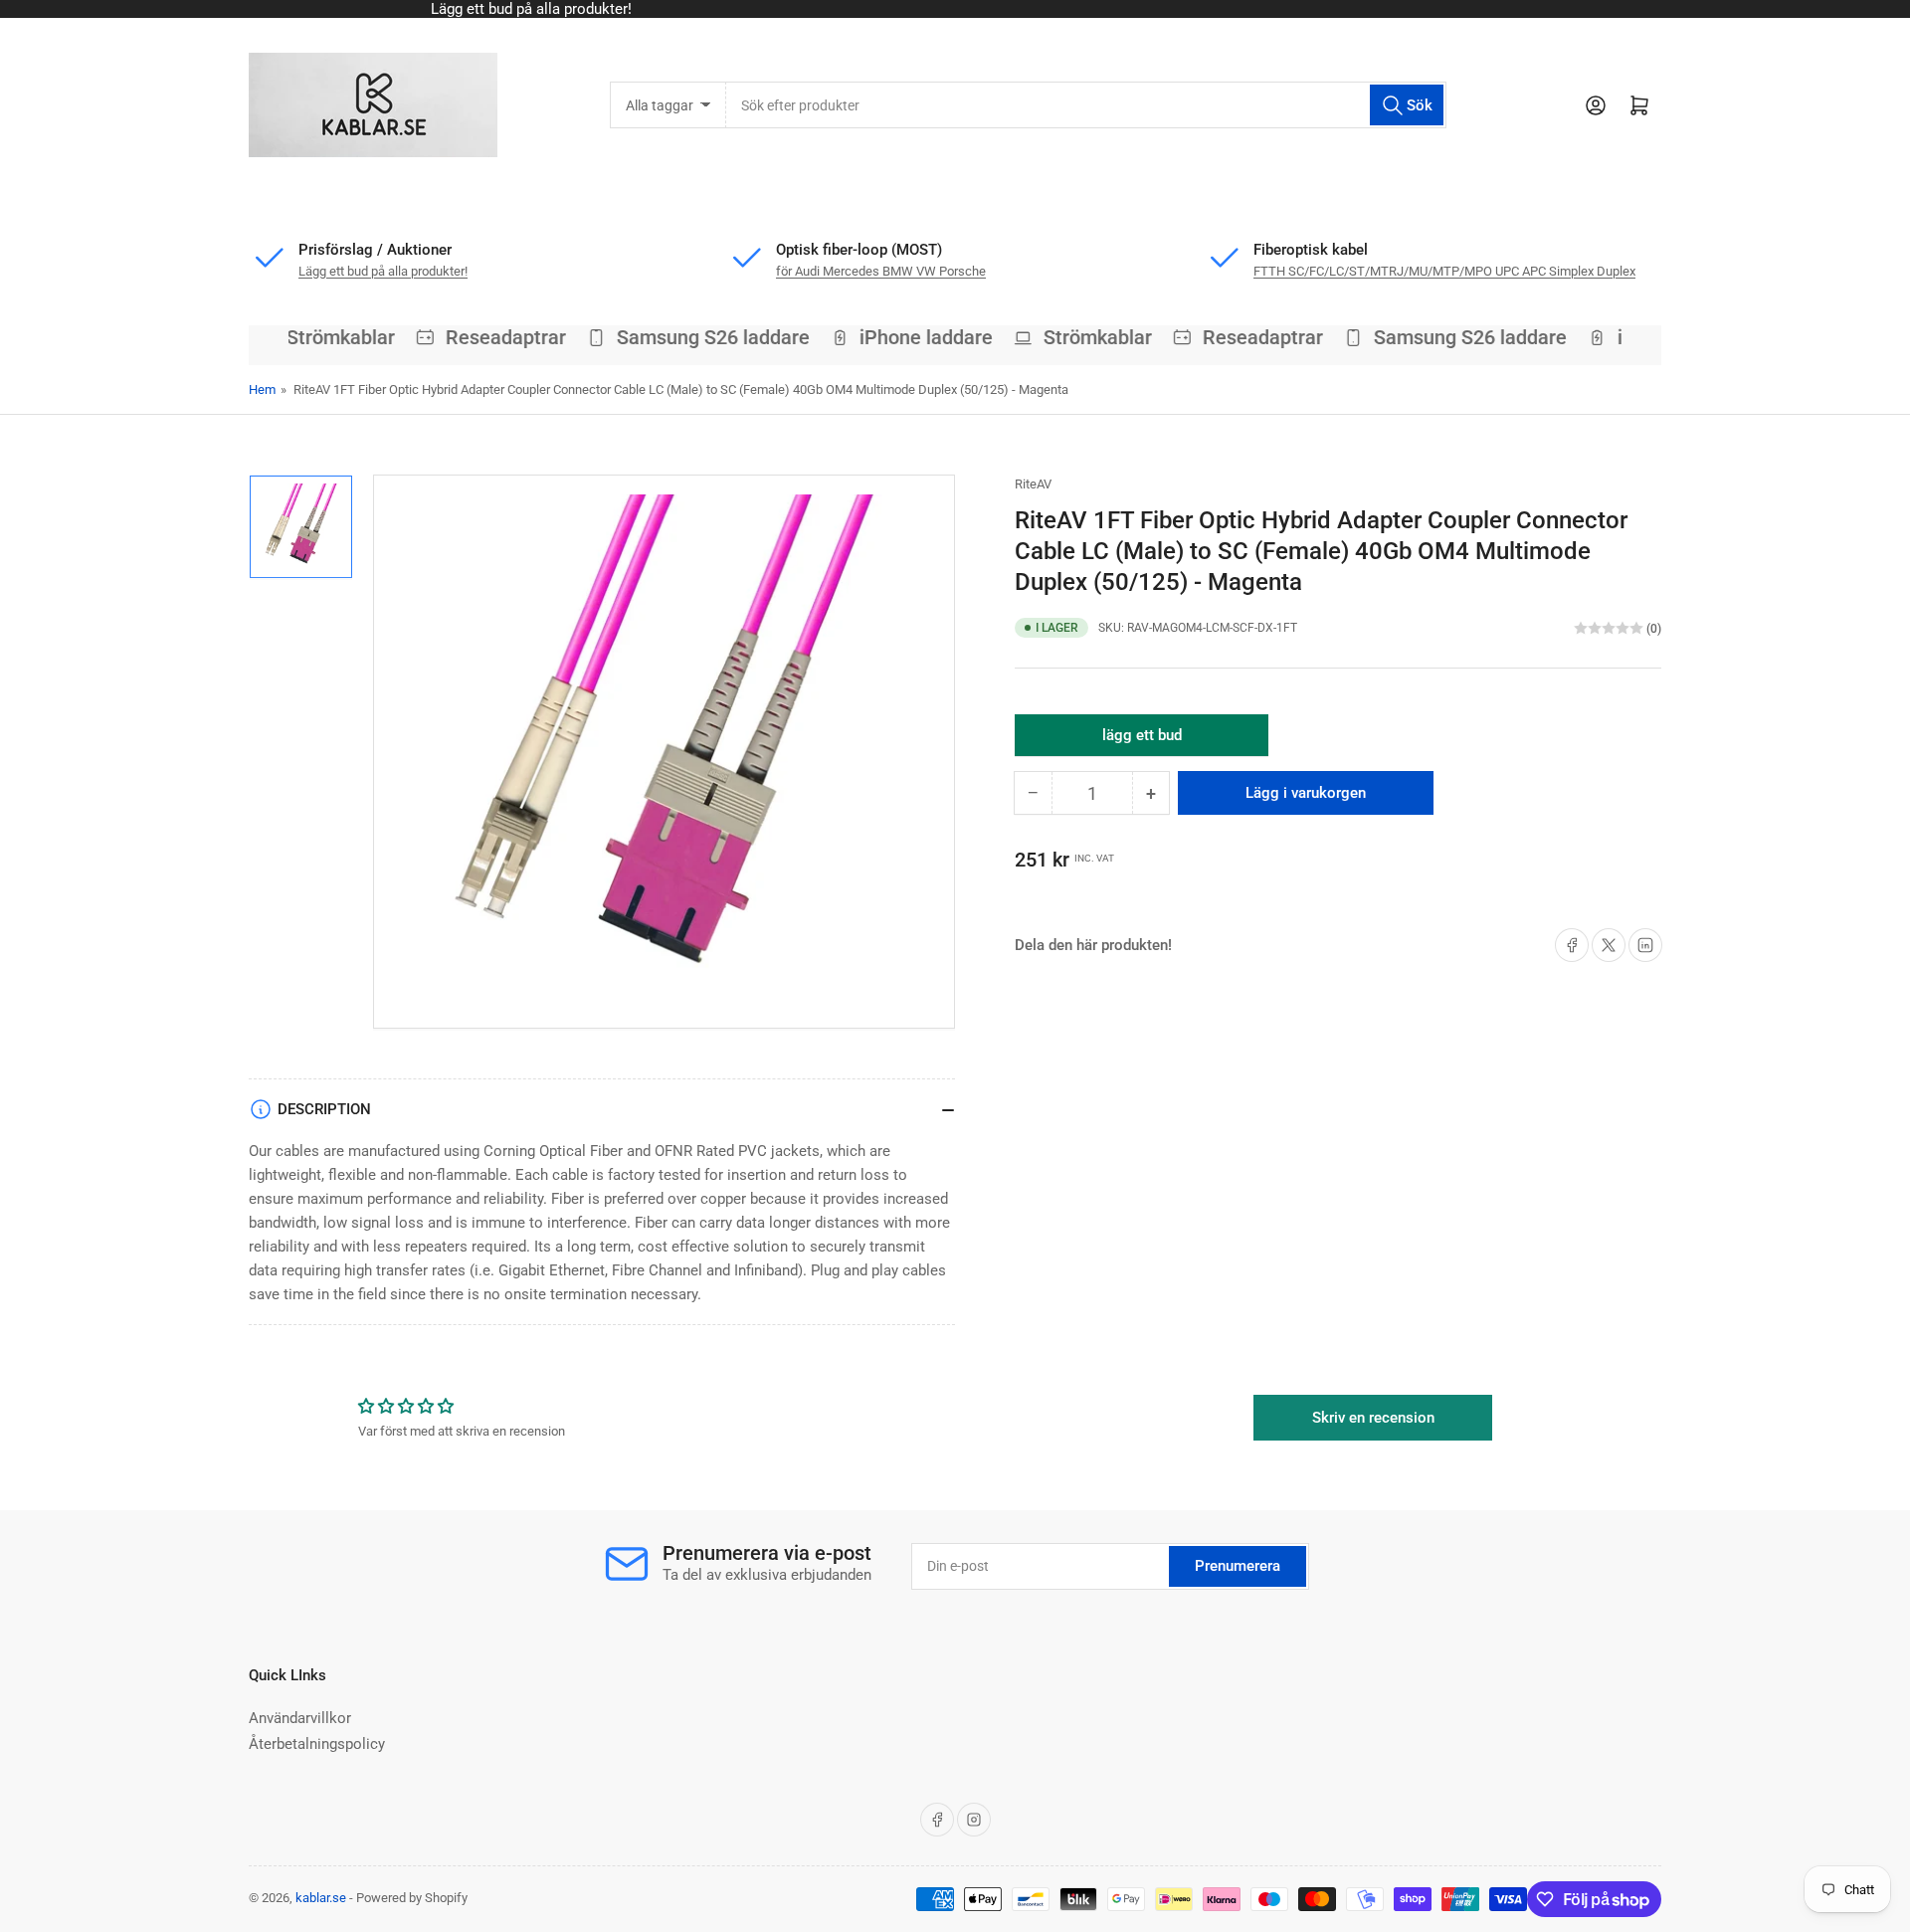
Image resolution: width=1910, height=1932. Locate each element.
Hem (262, 389)
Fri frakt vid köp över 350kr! (959, 9)
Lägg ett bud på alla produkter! (383, 271)
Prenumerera (1238, 1566)
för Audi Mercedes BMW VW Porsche (881, 271)
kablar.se (321, 1898)
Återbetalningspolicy (317, 1744)
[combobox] (1086, 105)
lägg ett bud (1142, 741)
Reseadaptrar (492, 337)
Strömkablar (327, 337)
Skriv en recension (1373, 1418)
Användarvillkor (300, 1718)
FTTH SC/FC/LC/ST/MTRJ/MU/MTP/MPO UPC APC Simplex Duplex (1444, 271)
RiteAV (1033, 484)
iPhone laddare (912, 337)
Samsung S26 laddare (698, 337)
